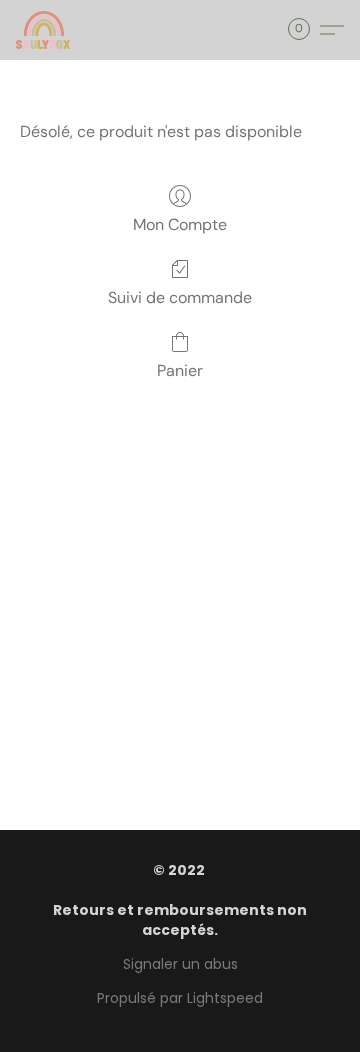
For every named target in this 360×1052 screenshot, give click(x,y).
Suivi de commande (180, 297)
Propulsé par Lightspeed (180, 998)
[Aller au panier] (305, 30)
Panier (180, 370)
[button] (44, 30)
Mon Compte (180, 224)
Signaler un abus (180, 964)
